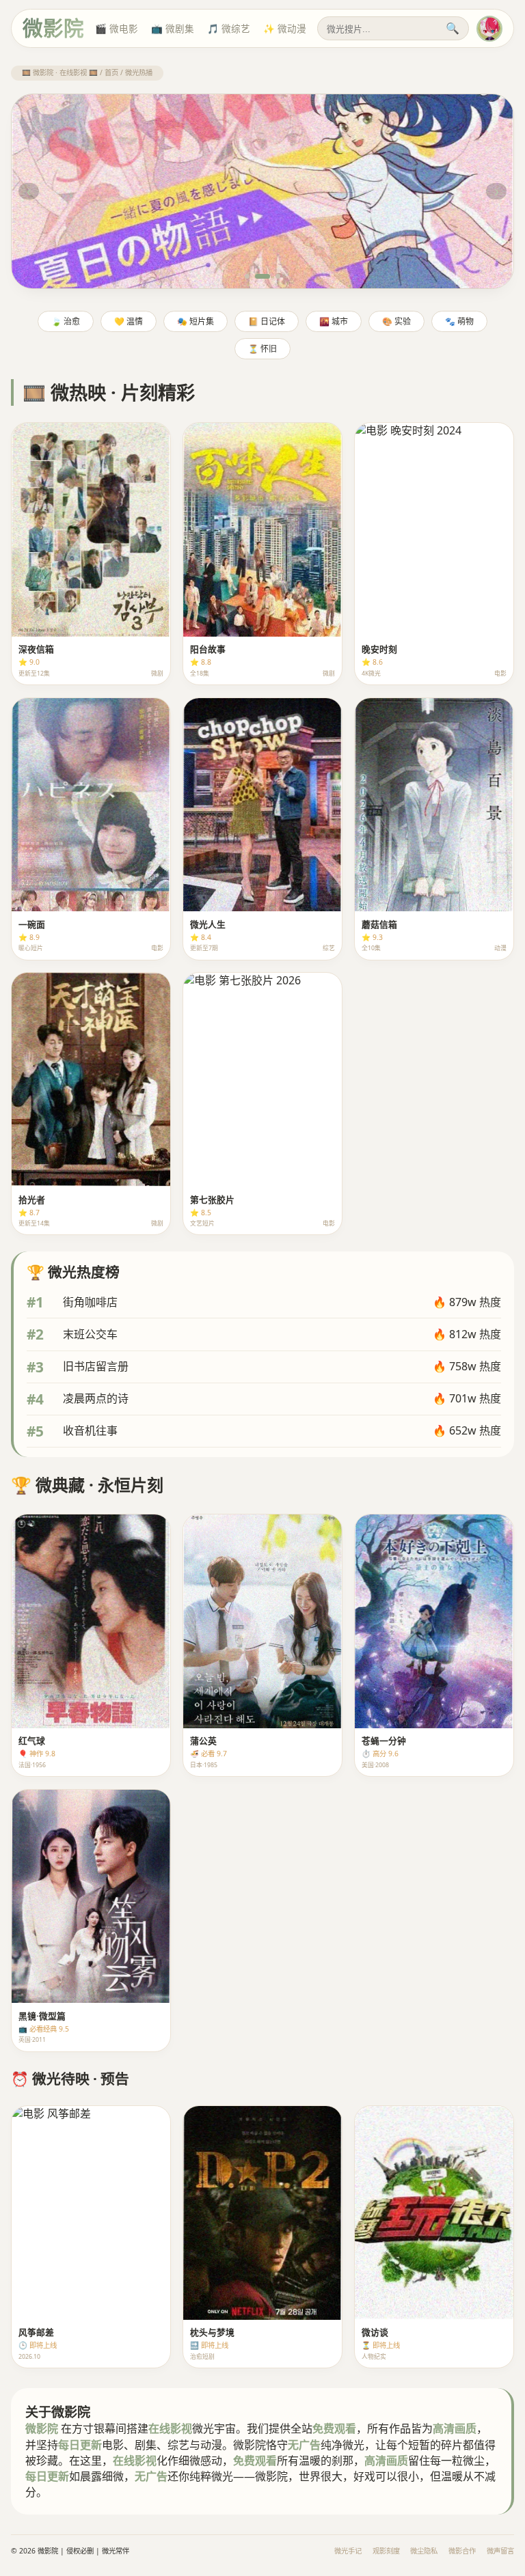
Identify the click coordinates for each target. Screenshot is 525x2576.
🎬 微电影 (117, 28)
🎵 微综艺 (229, 28)
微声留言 (500, 2551)
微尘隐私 (424, 2551)
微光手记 (348, 2551)
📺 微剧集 (173, 28)
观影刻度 (386, 2551)
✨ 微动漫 (285, 28)
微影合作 (462, 2551)
